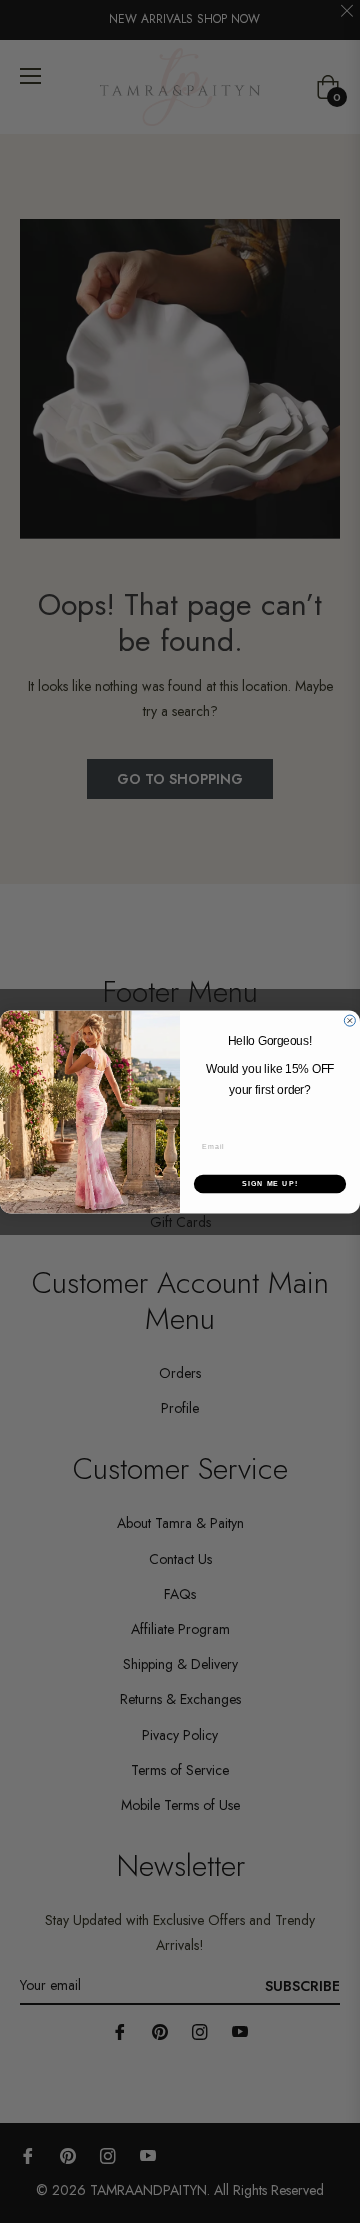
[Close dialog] (349, 1020)
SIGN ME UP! (270, 1184)
